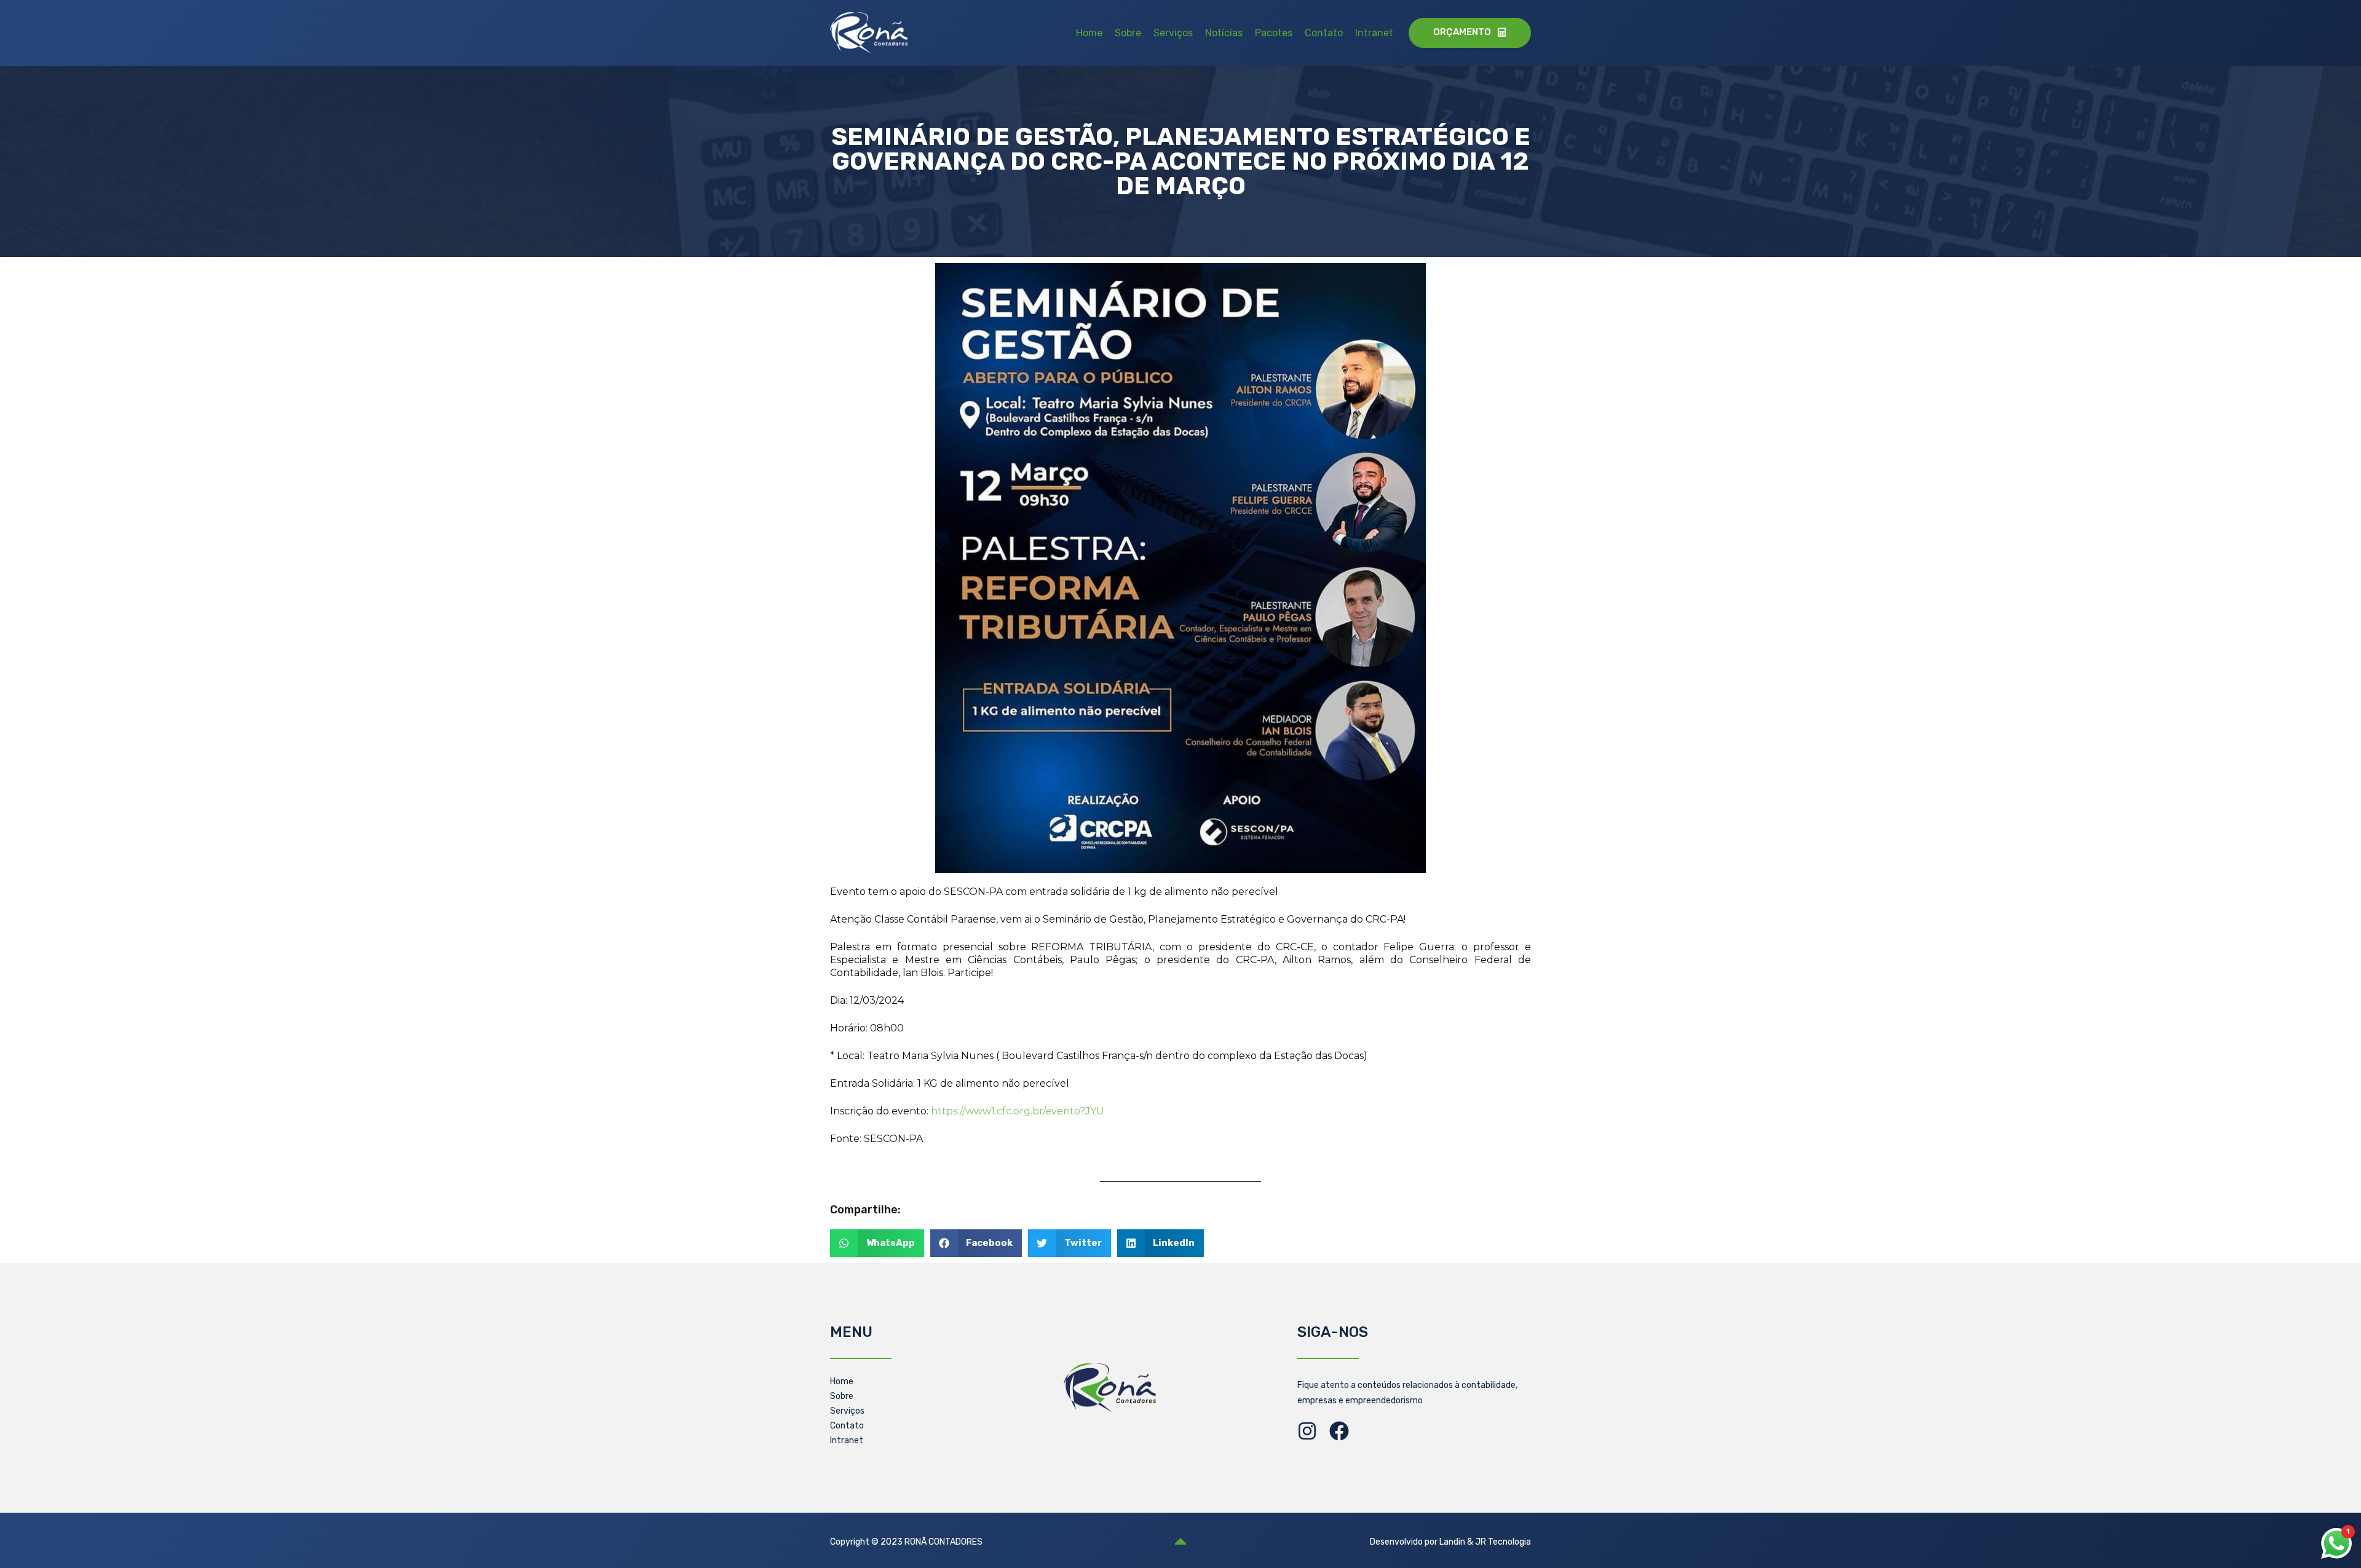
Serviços (1173, 33)
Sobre (1128, 33)
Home (1089, 33)
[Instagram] (1307, 1431)
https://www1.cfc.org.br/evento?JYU (1018, 1111)
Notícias (1224, 33)
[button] (877, 1243)
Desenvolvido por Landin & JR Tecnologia (1450, 1542)
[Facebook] (1339, 1431)
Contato (1324, 33)
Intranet (1374, 33)
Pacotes (1274, 33)
